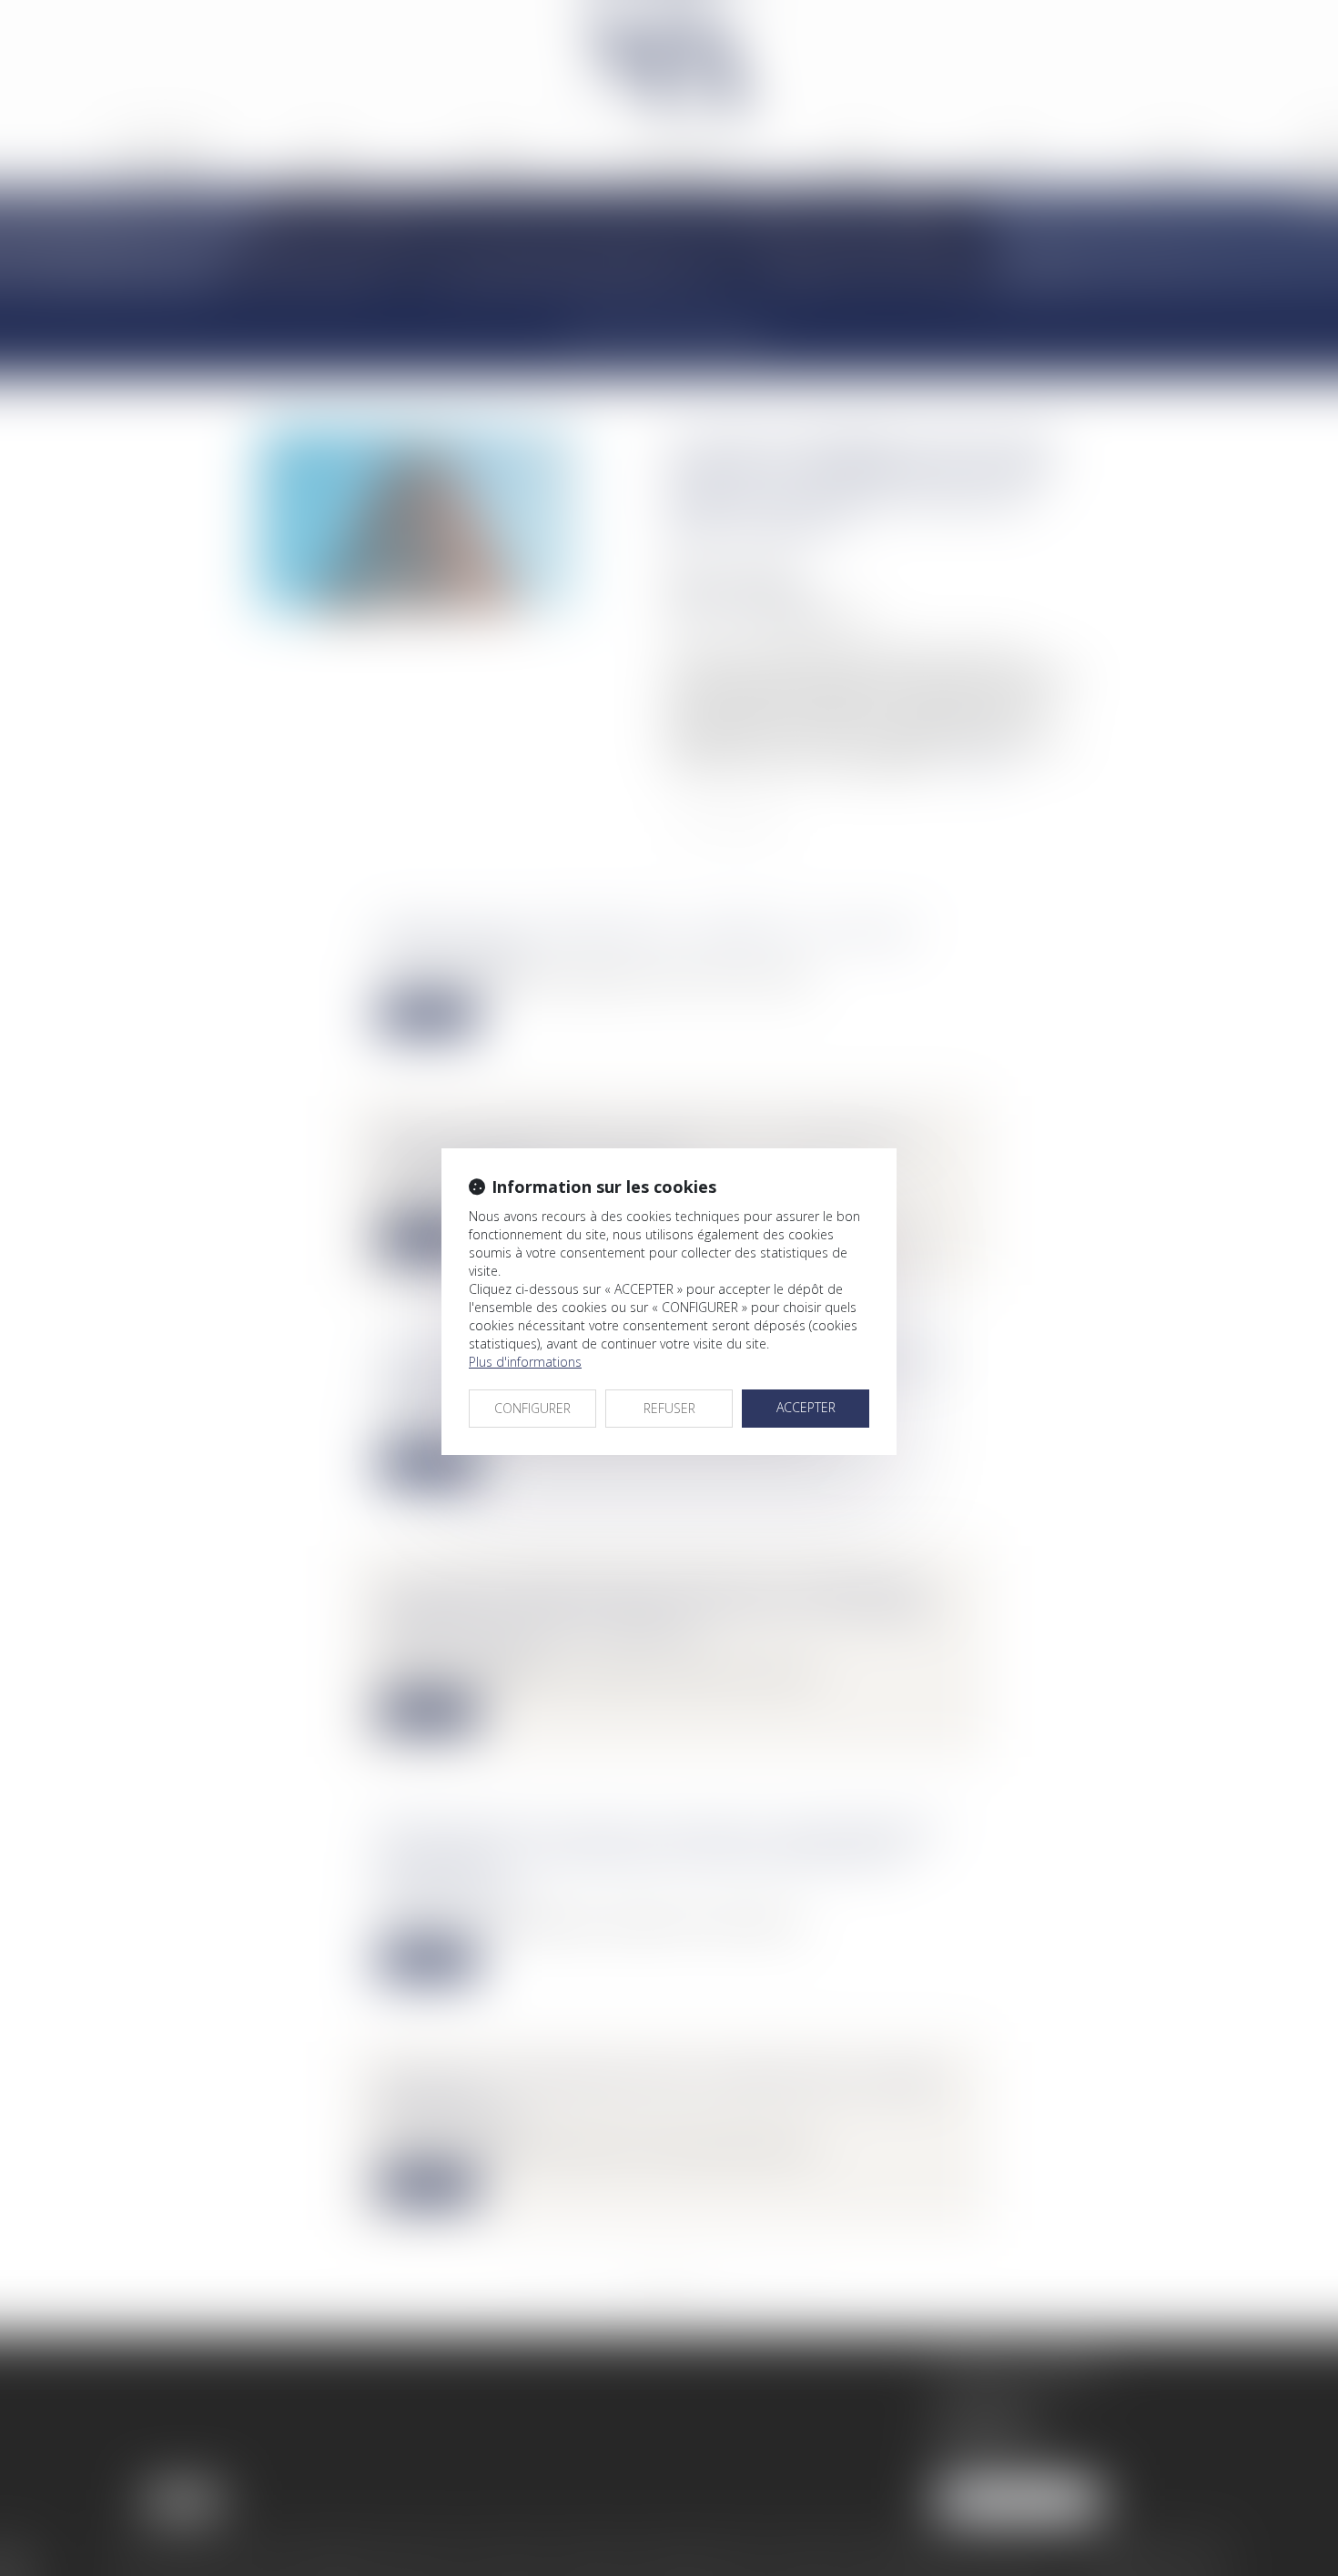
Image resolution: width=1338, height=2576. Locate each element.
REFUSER (669, 1408)
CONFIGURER (532, 1408)
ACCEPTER (806, 1407)
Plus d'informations (525, 1362)
